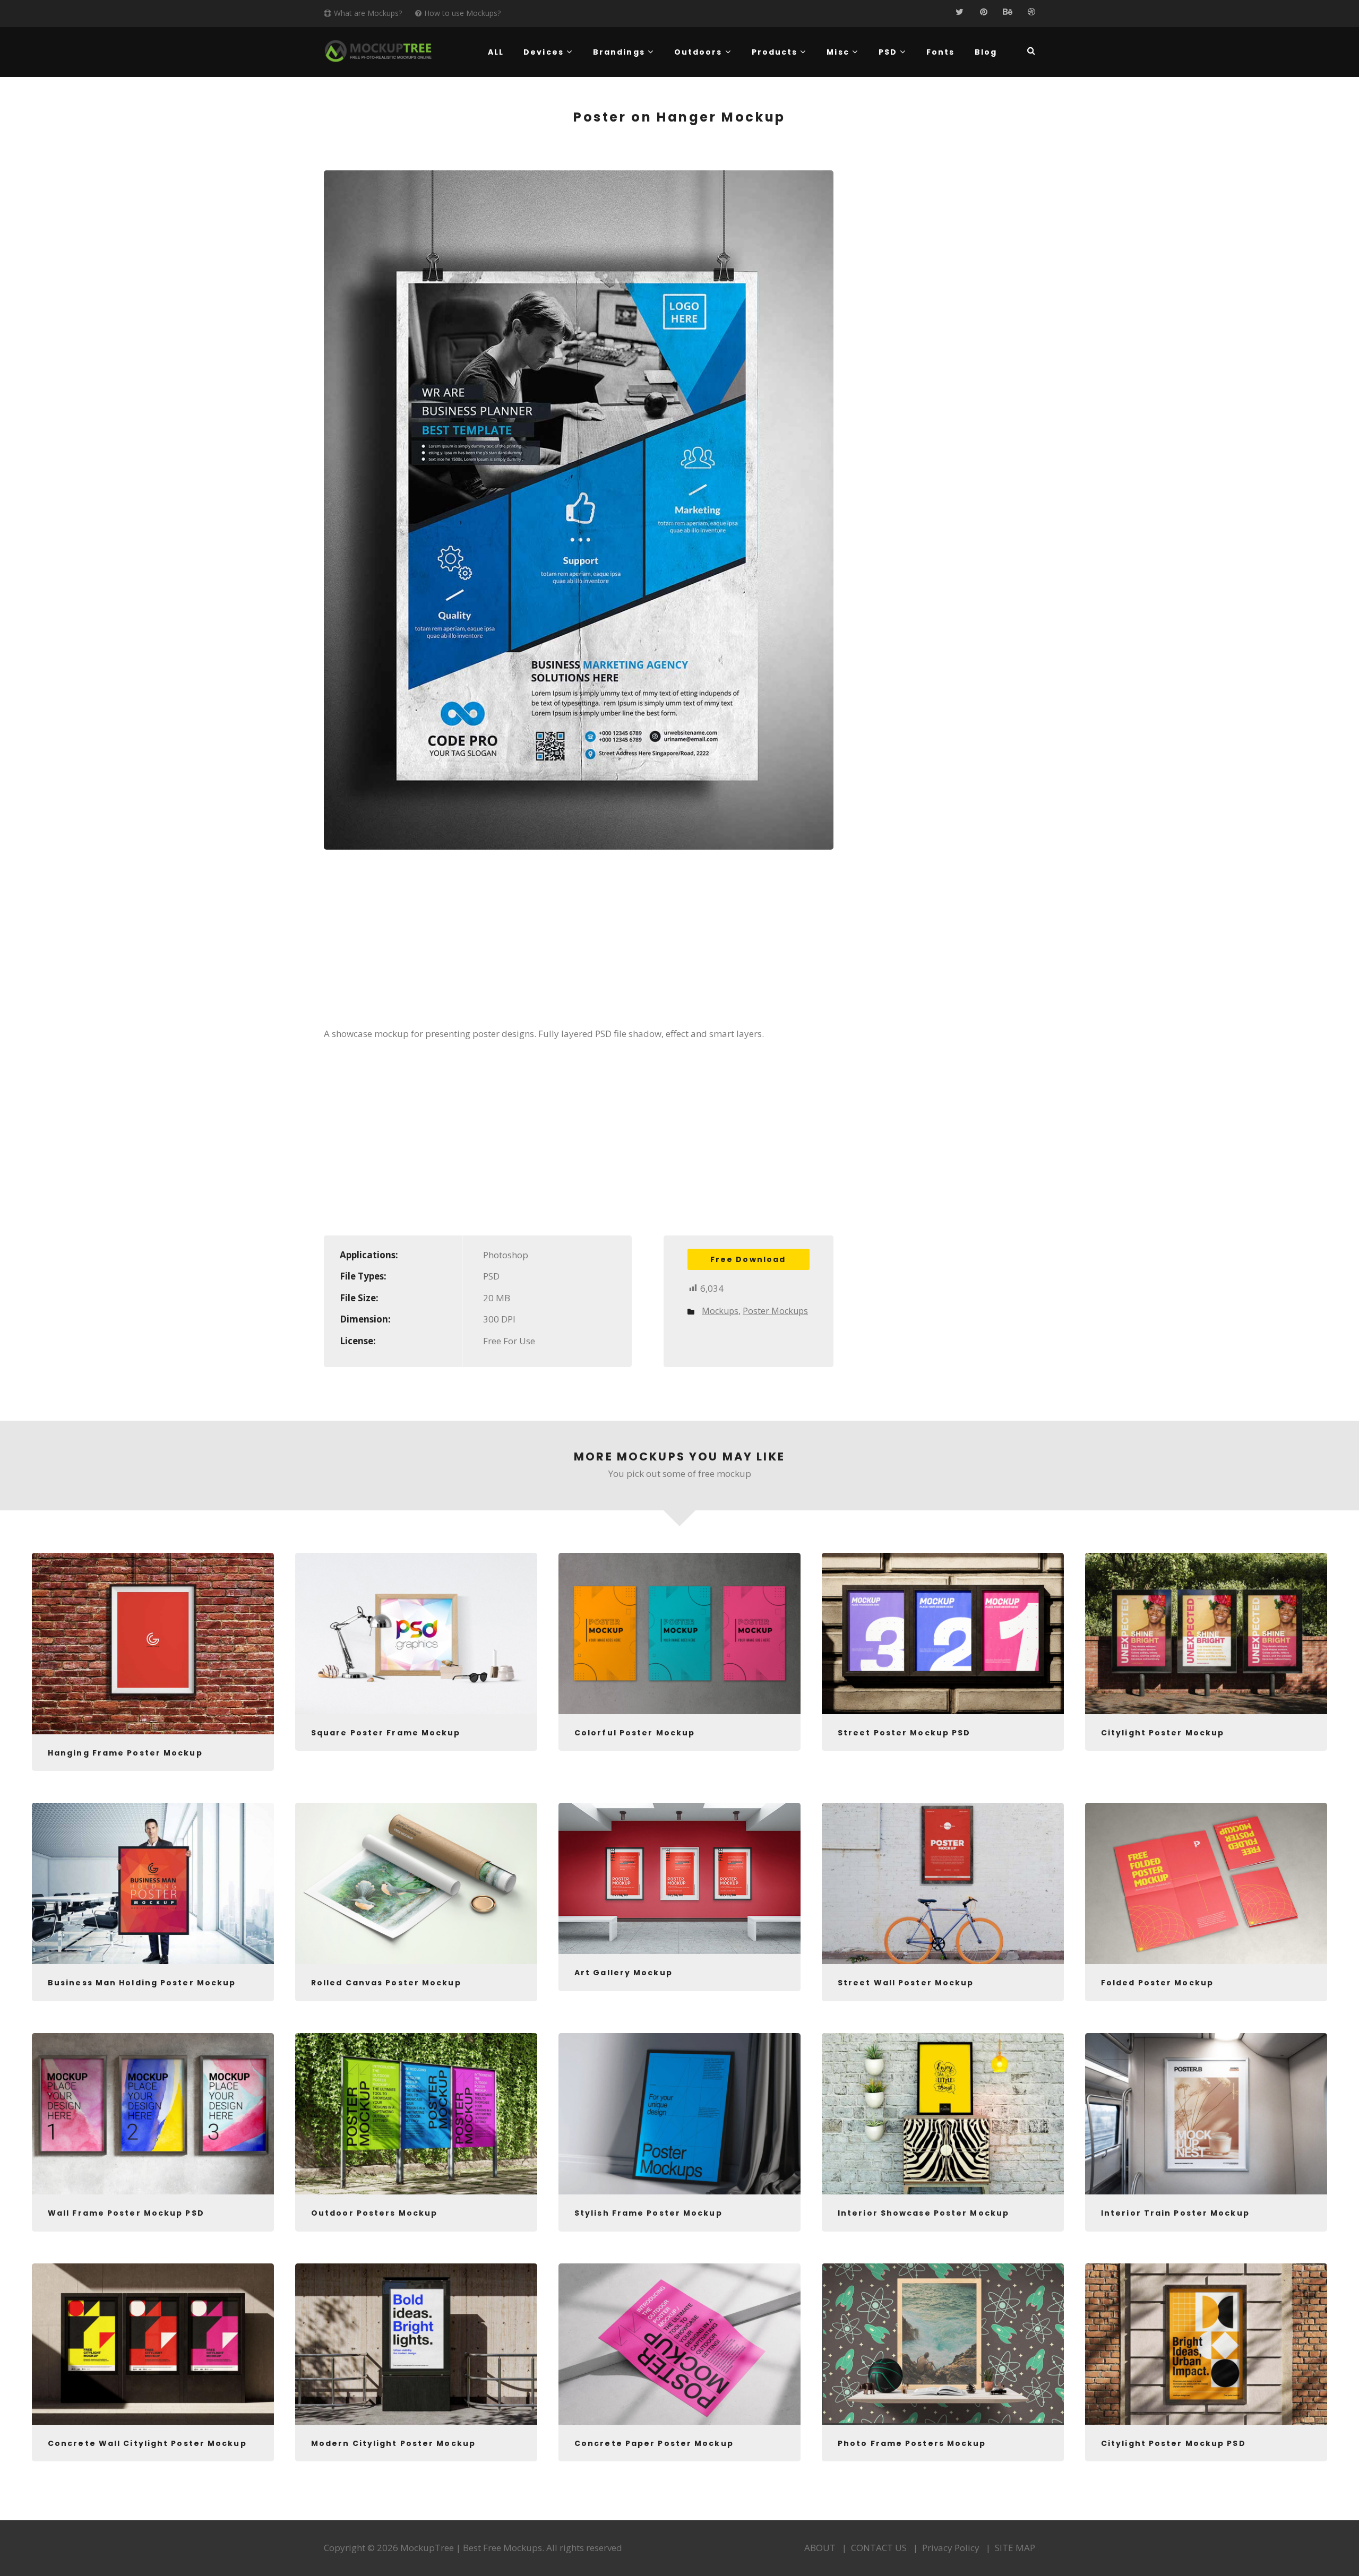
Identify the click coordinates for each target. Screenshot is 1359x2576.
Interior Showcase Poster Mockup (923, 2213)
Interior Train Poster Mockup (1175, 2213)
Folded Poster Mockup (1157, 1983)
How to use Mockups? (462, 13)
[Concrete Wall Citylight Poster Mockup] (153, 2344)
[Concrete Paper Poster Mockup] (679, 2344)
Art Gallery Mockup (623, 1973)
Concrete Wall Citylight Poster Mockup (147, 2443)
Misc (838, 52)
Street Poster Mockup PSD (904, 1733)
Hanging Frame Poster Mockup (125, 1753)
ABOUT (820, 2548)
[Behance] (1007, 12)
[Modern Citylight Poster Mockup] (416, 2344)
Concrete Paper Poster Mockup (654, 2443)
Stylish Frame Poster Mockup (648, 2213)
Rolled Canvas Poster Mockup (386, 1983)
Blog (986, 52)
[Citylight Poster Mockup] (1206, 1633)
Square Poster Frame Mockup (386, 1733)
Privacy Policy (951, 2548)
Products (775, 52)
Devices (544, 52)
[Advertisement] (579, 945)
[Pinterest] (983, 12)
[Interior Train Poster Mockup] (1206, 2114)
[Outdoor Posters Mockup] (416, 2114)
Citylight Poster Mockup (1163, 1733)
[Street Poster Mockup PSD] (943, 1633)
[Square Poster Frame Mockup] (416, 1633)
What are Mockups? (368, 13)
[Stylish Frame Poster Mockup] (679, 2114)
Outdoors (698, 52)
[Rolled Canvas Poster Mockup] (416, 1883)
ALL (496, 52)
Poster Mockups (775, 1311)
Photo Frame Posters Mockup (912, 2443)
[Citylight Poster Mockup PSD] (1206, 2344)
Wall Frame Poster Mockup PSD (126, 2213)
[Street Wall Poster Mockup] (943, 1883)
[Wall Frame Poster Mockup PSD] (153, 2114)
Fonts (941, 52)
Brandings (619, 52)
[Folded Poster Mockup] (1206, 1883)
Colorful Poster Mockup (635, 1733)
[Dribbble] (1031, 12)
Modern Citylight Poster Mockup (393, 2443)
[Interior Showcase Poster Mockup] (943, 2114)
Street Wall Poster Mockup (906, 1983)
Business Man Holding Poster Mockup (142, 1983)
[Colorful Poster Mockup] (679, 1633)
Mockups (720, 1311)
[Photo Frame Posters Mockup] (943, 2344)
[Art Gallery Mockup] (679, 1878)
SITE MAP (1015, 2548)
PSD (888, 52)
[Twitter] (960, 12)
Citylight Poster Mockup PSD (1173, 2443)
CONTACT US (879, 2548)
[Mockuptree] (378, 51)
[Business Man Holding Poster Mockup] (153, 1883)
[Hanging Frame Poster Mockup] (153, 1644)
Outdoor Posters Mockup (374, 2213)
